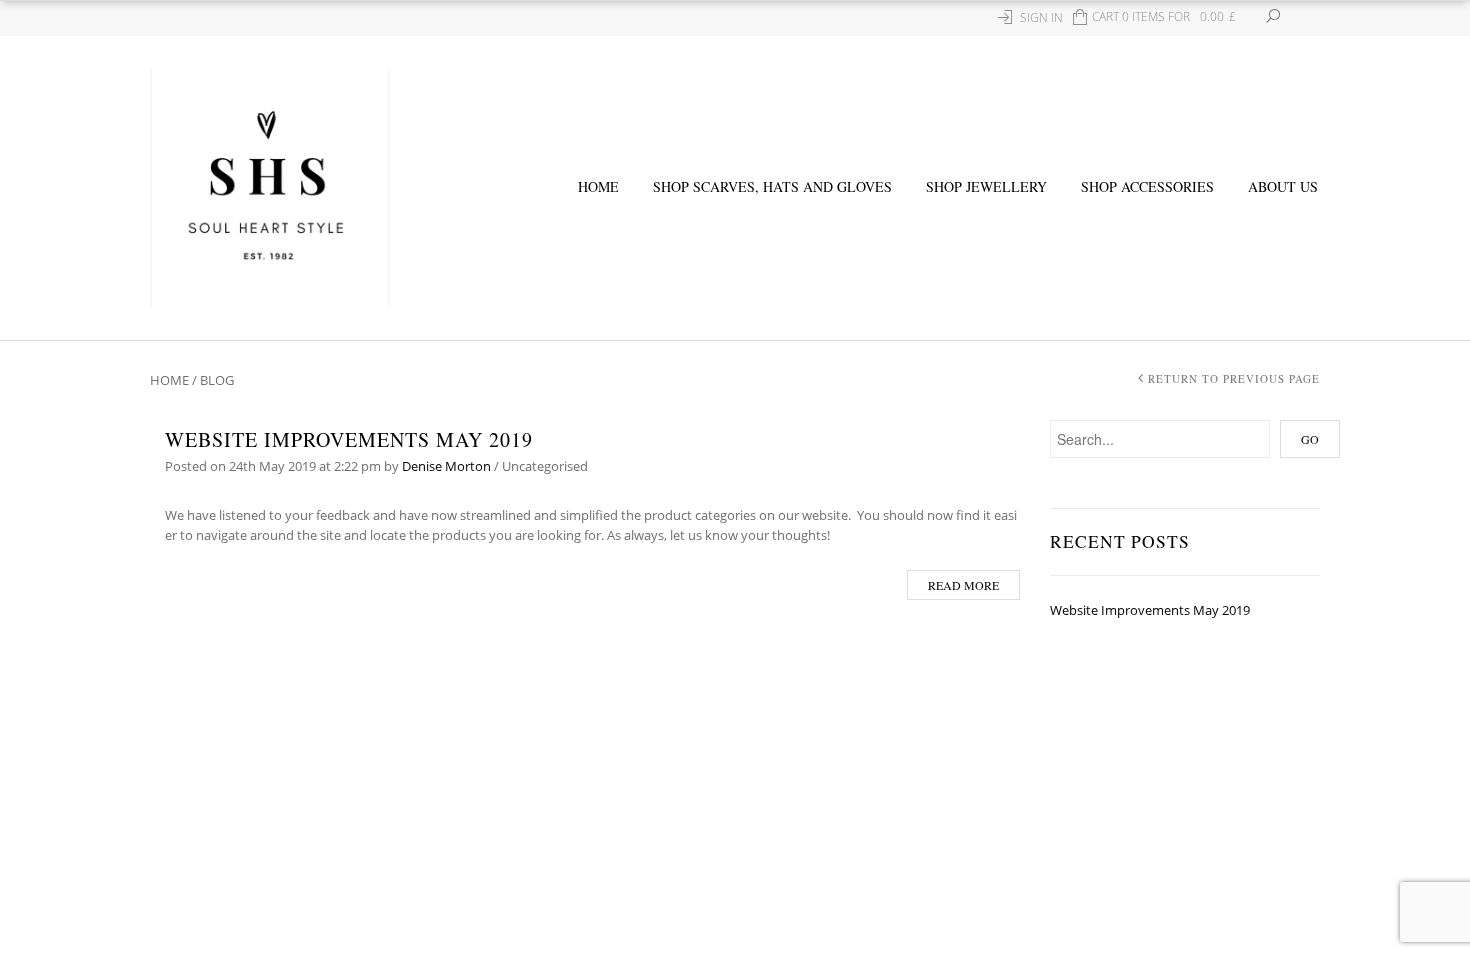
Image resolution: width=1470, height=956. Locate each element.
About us (1283, 186)
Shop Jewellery (986, 186)
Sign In (1041, 17)
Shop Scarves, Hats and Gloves (772, 186)
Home (598, 186)
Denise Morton (446, 466)
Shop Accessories (1147, 186)
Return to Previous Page (1234, 378)
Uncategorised (545, 466)
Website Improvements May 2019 (349, 439)
